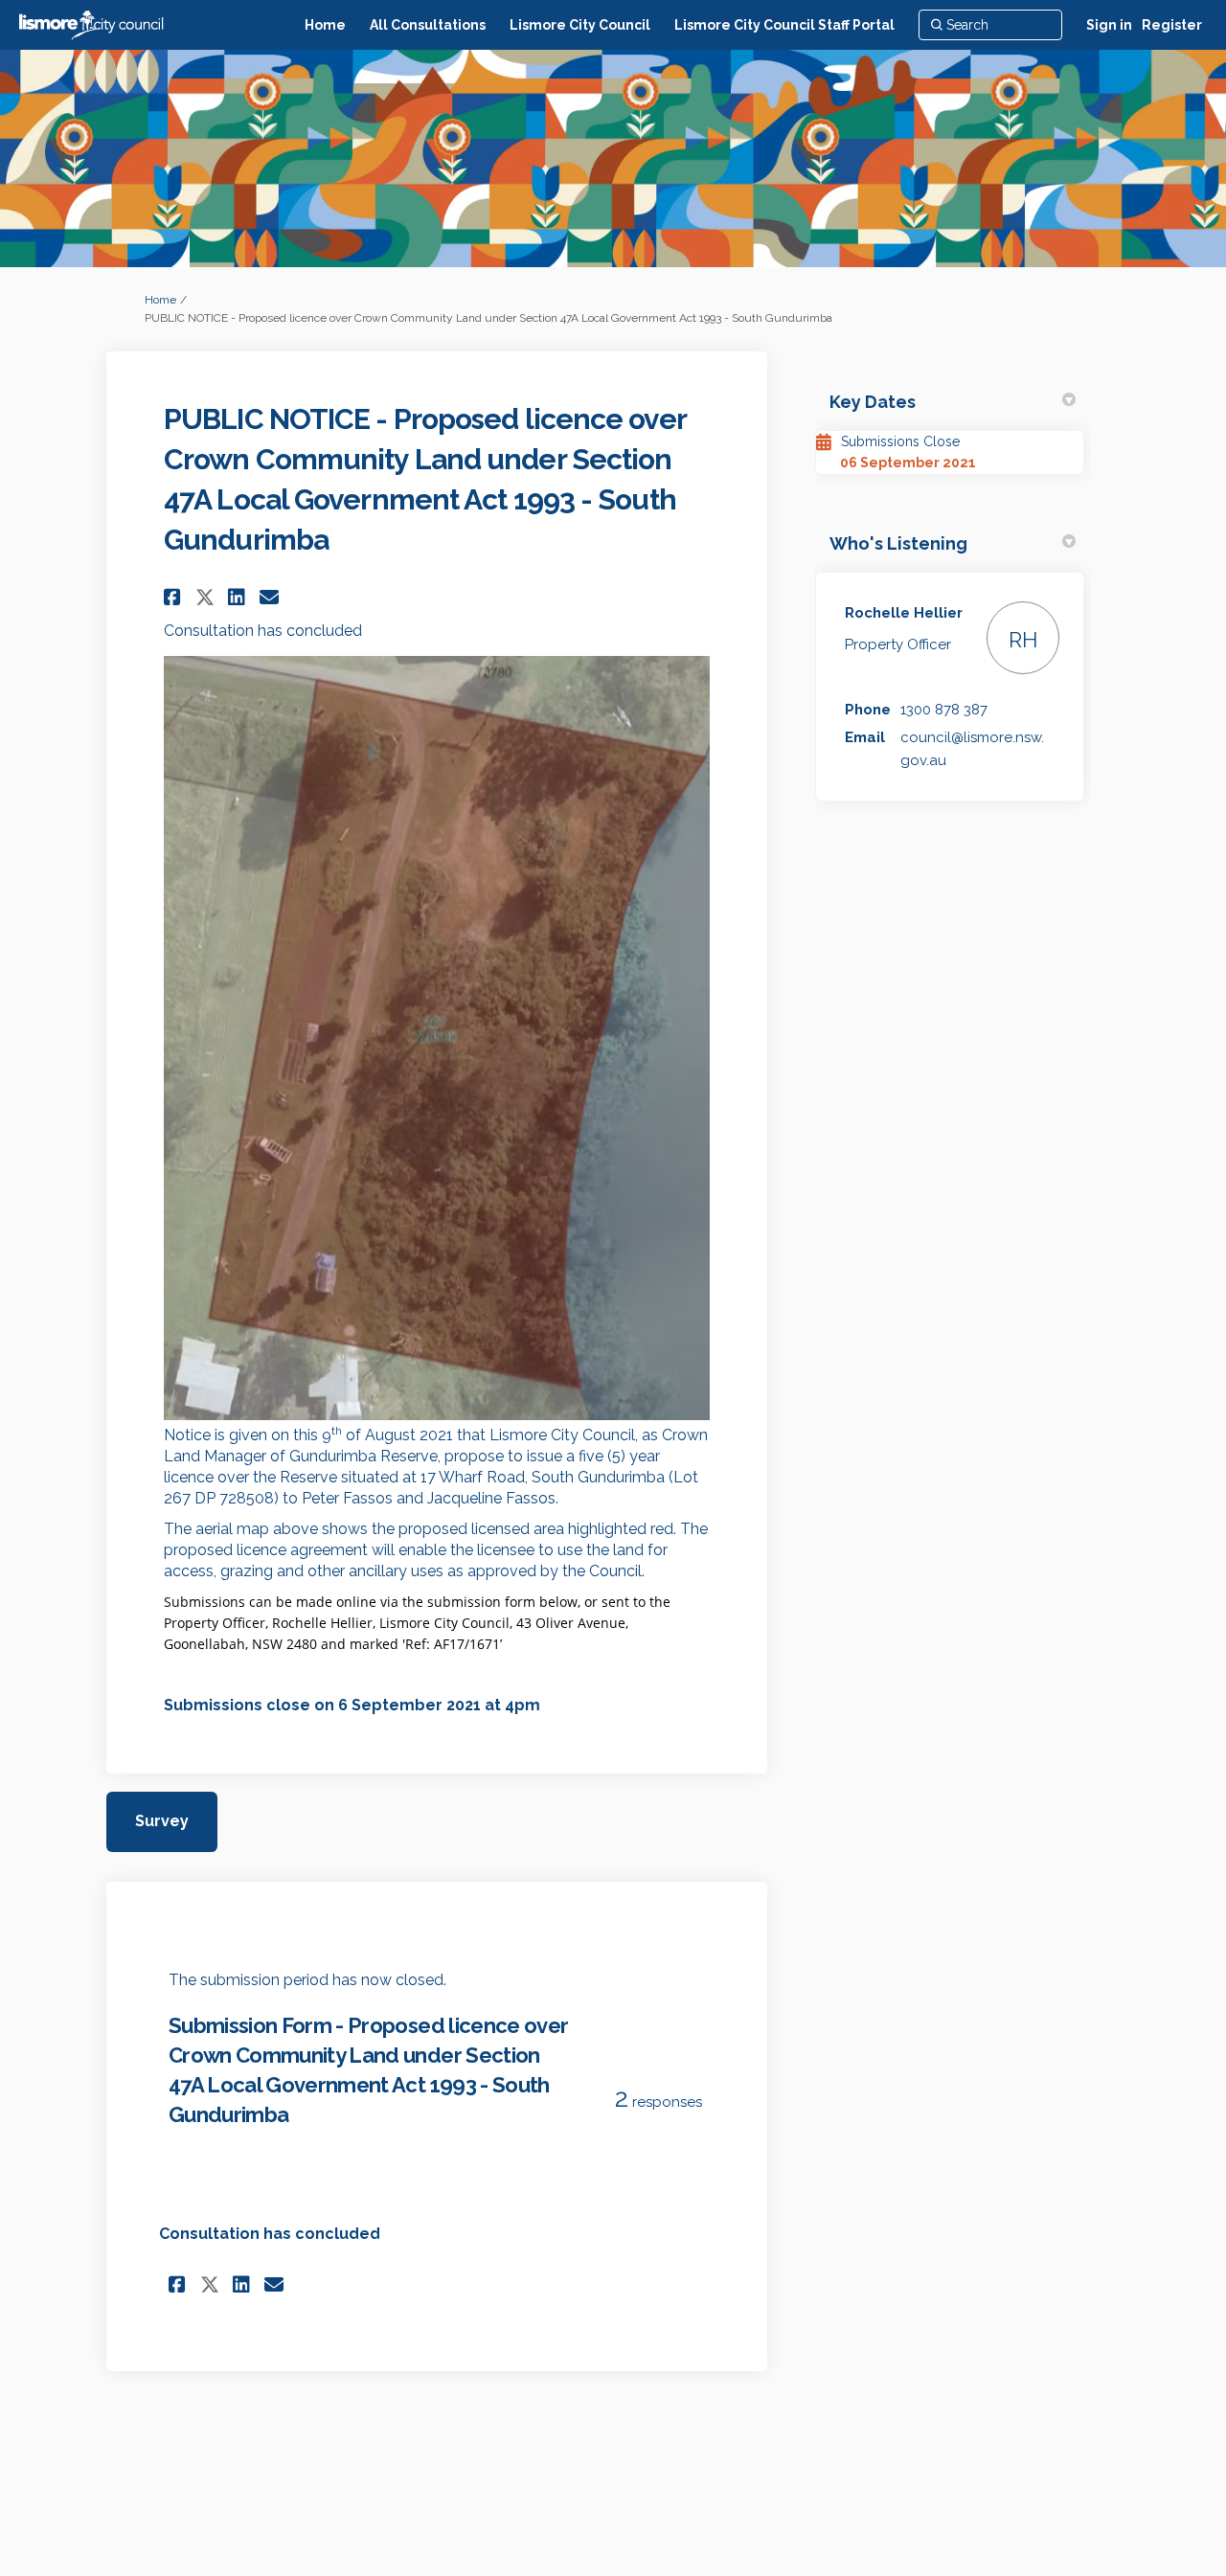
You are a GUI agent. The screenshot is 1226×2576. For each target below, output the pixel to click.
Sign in (1109, 25)
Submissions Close (900, 441)
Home (160, 300)
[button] (175, 597)
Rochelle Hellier (904, 613)
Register (1172, 25)
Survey (162, 1821)
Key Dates (873, 402)
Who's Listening (898, 543)
